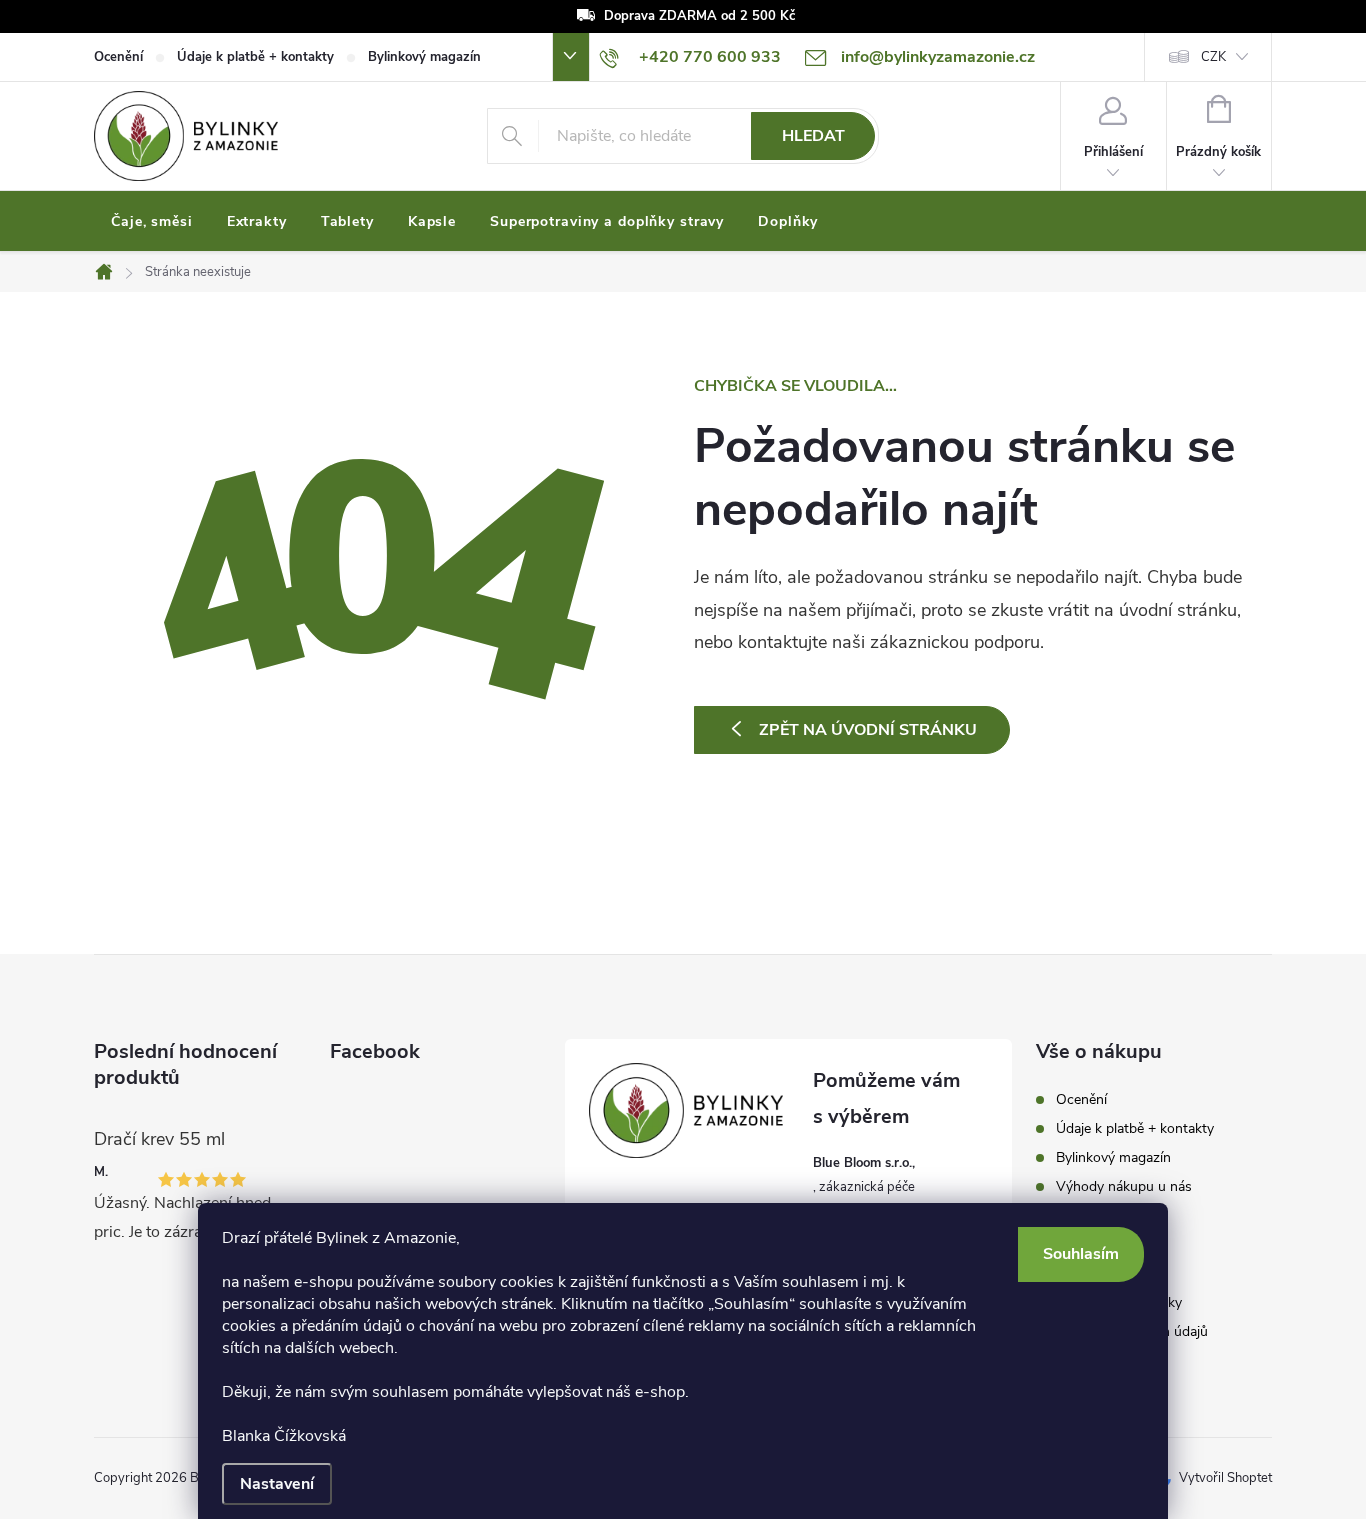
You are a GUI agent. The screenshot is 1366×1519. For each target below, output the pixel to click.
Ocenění (118, 57)
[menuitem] (152, 222)
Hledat (813, 136)
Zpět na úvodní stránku (868, 730)
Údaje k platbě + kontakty (255, 57)
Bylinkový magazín (424, 57)
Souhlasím (1081, 1254)
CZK (1213, 57)
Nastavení (277, 1484)
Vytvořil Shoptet (1225, 1478)
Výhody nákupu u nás (1124, 1186)
